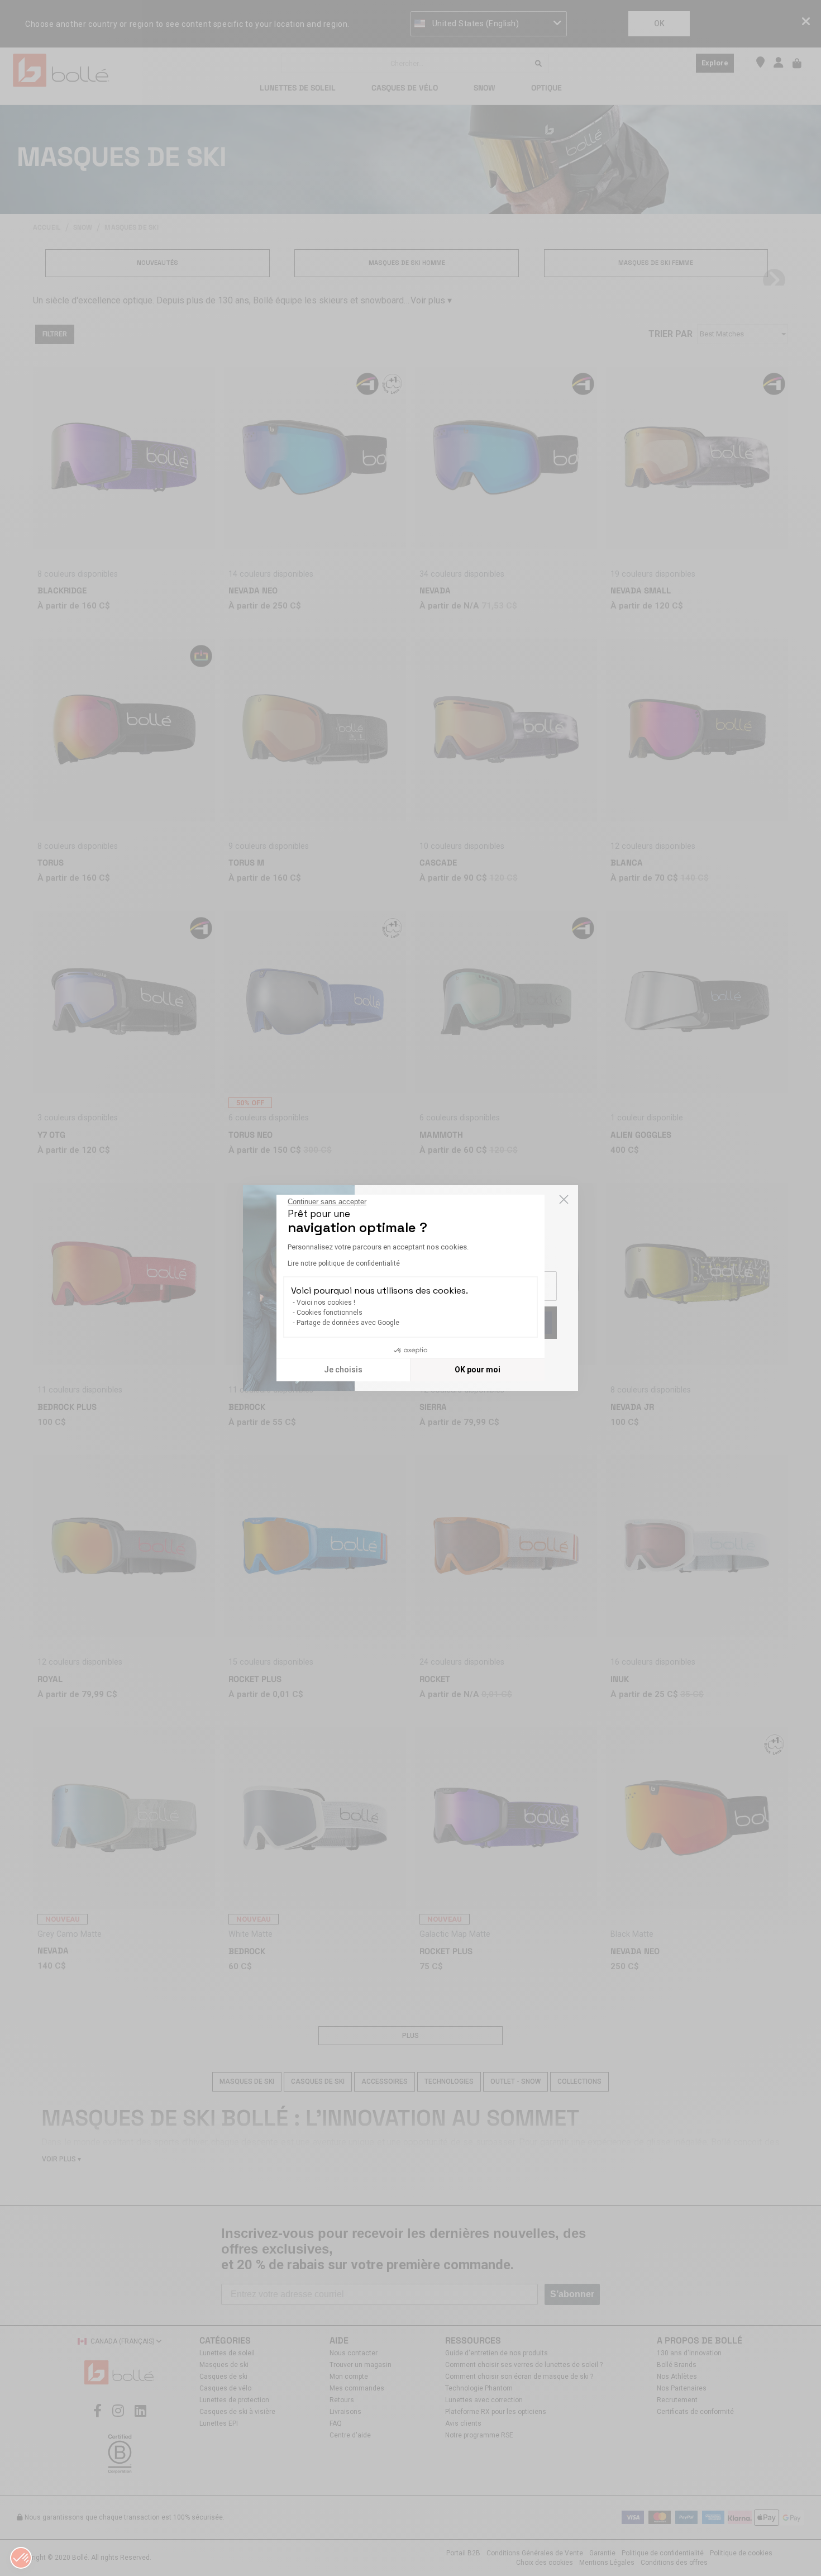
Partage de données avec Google (348, 1323)
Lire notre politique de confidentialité (344, 1263)
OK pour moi (478, 1370)
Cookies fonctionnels (330, 1313)
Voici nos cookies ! (326, 1303)
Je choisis (343, 1370)
